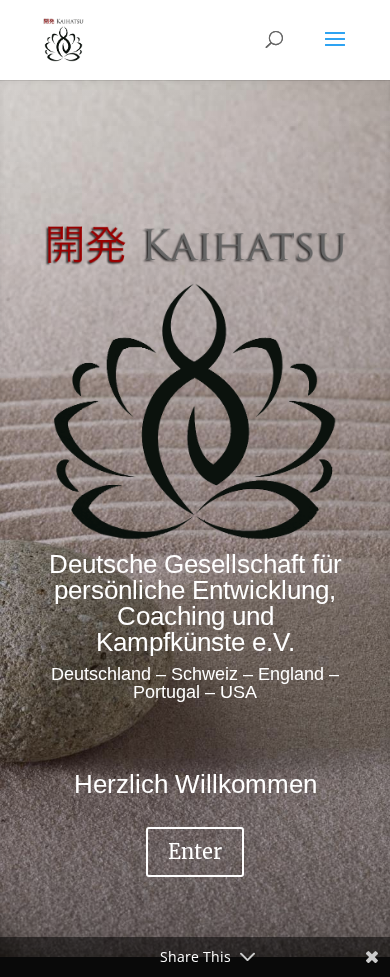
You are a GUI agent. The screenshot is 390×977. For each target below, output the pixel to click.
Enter (195, 851)
